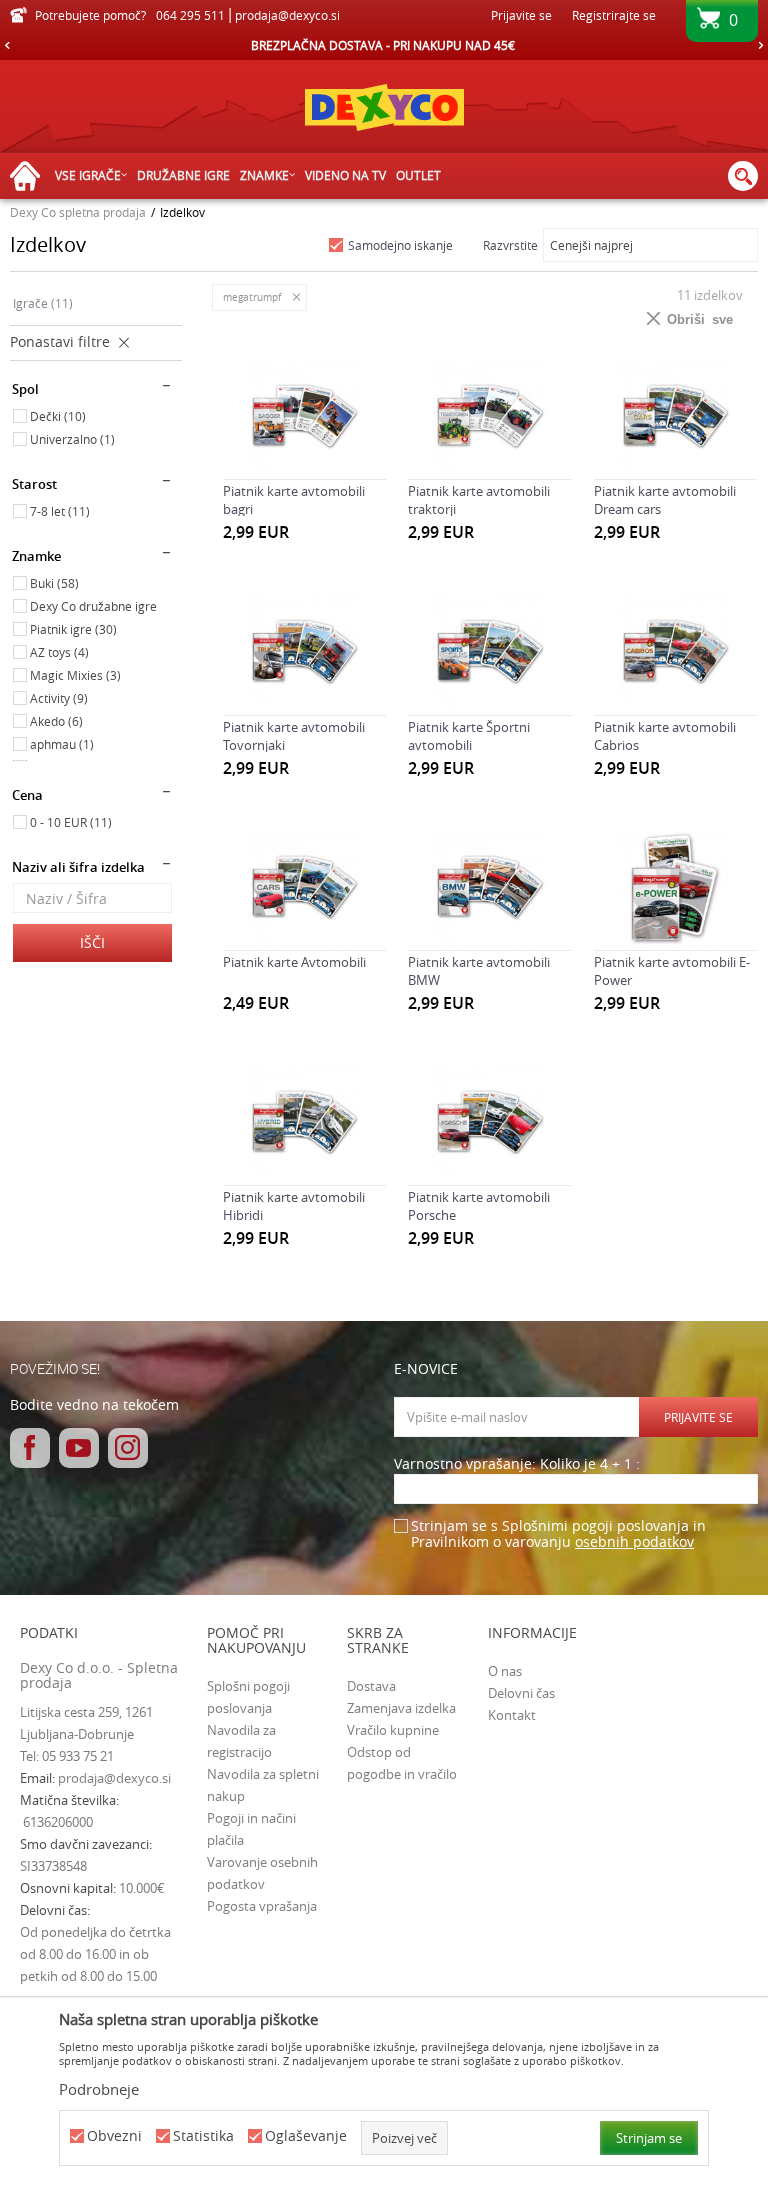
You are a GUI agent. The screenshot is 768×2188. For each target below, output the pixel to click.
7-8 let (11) (60, 511)
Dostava (371, 1686)
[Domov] (30, 176)
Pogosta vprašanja (262, 1906)
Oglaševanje (306, 2136)
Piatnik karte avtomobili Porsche (479, 1206)
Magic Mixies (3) (75, 675)
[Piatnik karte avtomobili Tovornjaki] (304, 652)
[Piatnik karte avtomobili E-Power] (675, 888)
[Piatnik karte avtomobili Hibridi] (304, 1123)
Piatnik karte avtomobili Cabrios (665, 736)
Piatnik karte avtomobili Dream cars (665, 500)
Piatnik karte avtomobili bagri (294, 500)
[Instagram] (128, 1448)
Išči (92, 942)
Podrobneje (99, 2089)
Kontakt (512, 1715)
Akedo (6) (56, 721)
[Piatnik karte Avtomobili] (304, 888)
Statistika (203, 2136)
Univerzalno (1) (72, 439)
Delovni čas (521, 1693)
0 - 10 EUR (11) (71, 822)
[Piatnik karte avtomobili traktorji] (489, 417)
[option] (384, 45)
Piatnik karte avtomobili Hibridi (294, 1206)
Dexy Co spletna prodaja (78, 212)
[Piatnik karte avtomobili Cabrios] (675, 652)
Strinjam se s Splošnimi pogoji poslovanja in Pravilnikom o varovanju (558, 1534)
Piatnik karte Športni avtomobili (469, 736)
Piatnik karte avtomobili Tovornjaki (294, 736)
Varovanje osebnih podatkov (262, 1873)
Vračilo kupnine (393, 1730)
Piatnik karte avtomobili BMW (479, 971)
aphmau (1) (62, 744)
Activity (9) (59, 698)
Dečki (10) (58, 416)
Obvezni (114, 2136)
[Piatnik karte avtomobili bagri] (304, 417)
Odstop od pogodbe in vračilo (402, 1763)
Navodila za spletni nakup (263, 1785)
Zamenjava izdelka (401, 1708)
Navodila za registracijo (241, 1741)
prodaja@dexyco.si (114, 1778)
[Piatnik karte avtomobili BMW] (489, 888)
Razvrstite (510, 245)
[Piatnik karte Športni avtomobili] (489, 652)
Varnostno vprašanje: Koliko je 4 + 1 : (517, 1464)
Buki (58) (54, 583)
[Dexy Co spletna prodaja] (384, 106)
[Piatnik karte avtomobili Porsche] (489, 1123)
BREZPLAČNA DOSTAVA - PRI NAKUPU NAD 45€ (383, 45)
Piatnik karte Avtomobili (294, 962)
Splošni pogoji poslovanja (248, 1697)
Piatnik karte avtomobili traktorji (479, 500)
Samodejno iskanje (400, 245)
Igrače (43, 303)
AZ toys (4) (59, 652)
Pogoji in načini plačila (251, 1829)
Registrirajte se (614, 15)
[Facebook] (30, 1448)
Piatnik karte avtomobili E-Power (672, 971)
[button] (743, 176)
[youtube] (79, 1448)
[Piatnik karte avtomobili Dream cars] (675, 417)
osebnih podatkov (634, 1541)
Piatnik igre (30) (73, 629)
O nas (505, 1671)
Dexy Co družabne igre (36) (93, 607)
